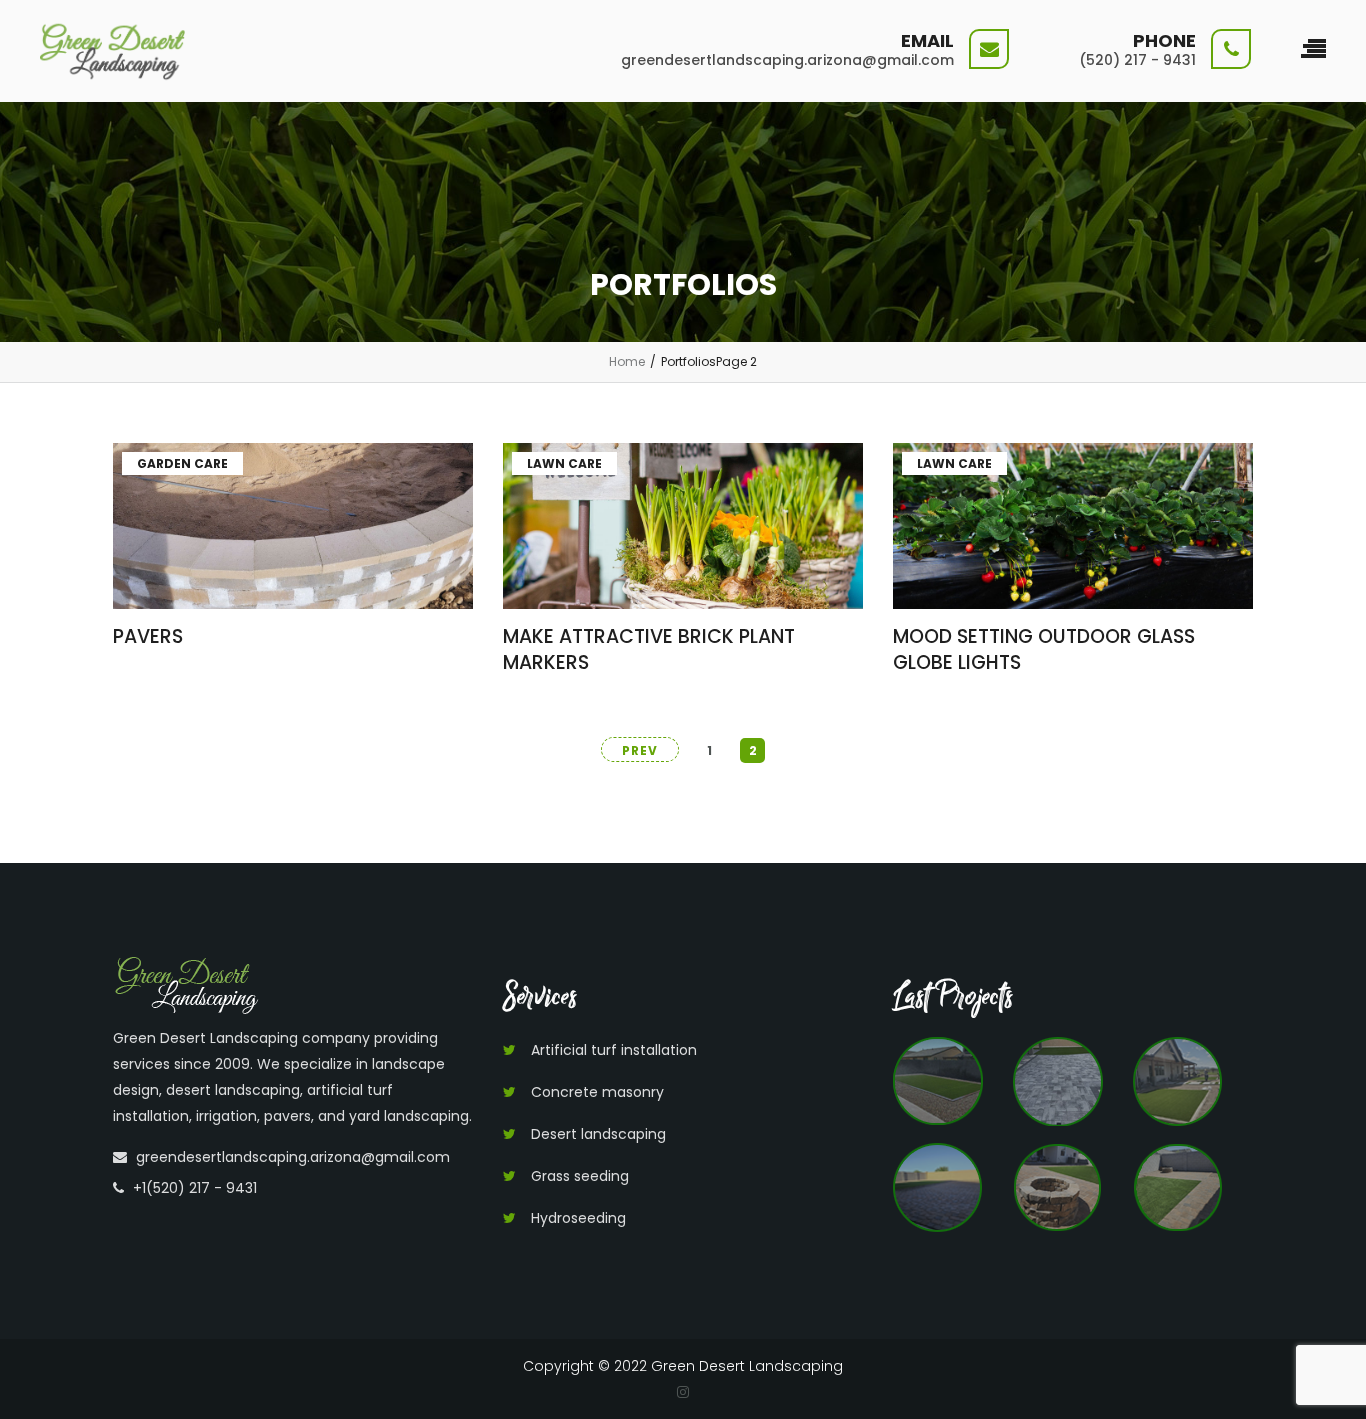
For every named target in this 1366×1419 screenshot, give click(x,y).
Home (627, 361)
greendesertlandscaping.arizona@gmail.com (293, 1157)
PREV (640, 750)
